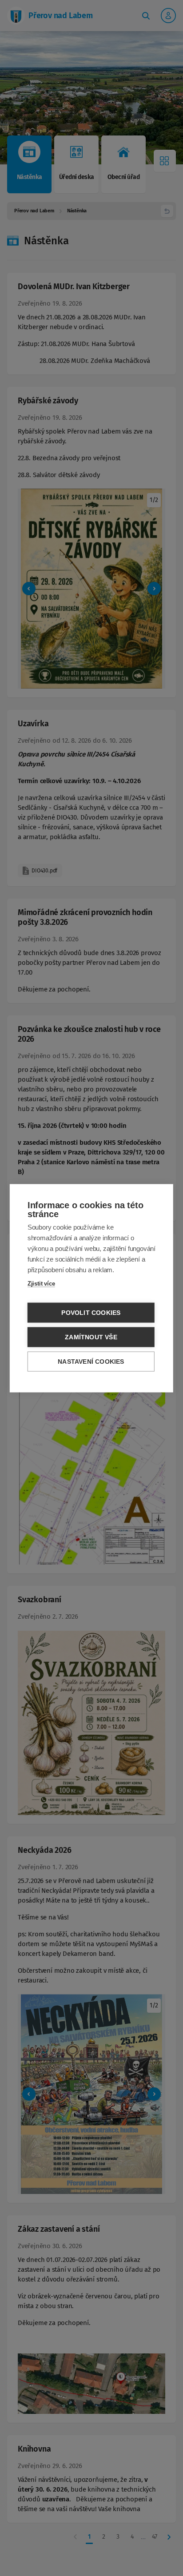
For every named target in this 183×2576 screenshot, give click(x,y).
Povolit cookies (91, 1312)
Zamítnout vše (91, 1337)
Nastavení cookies (91, 1361)
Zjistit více (41, 1283)
